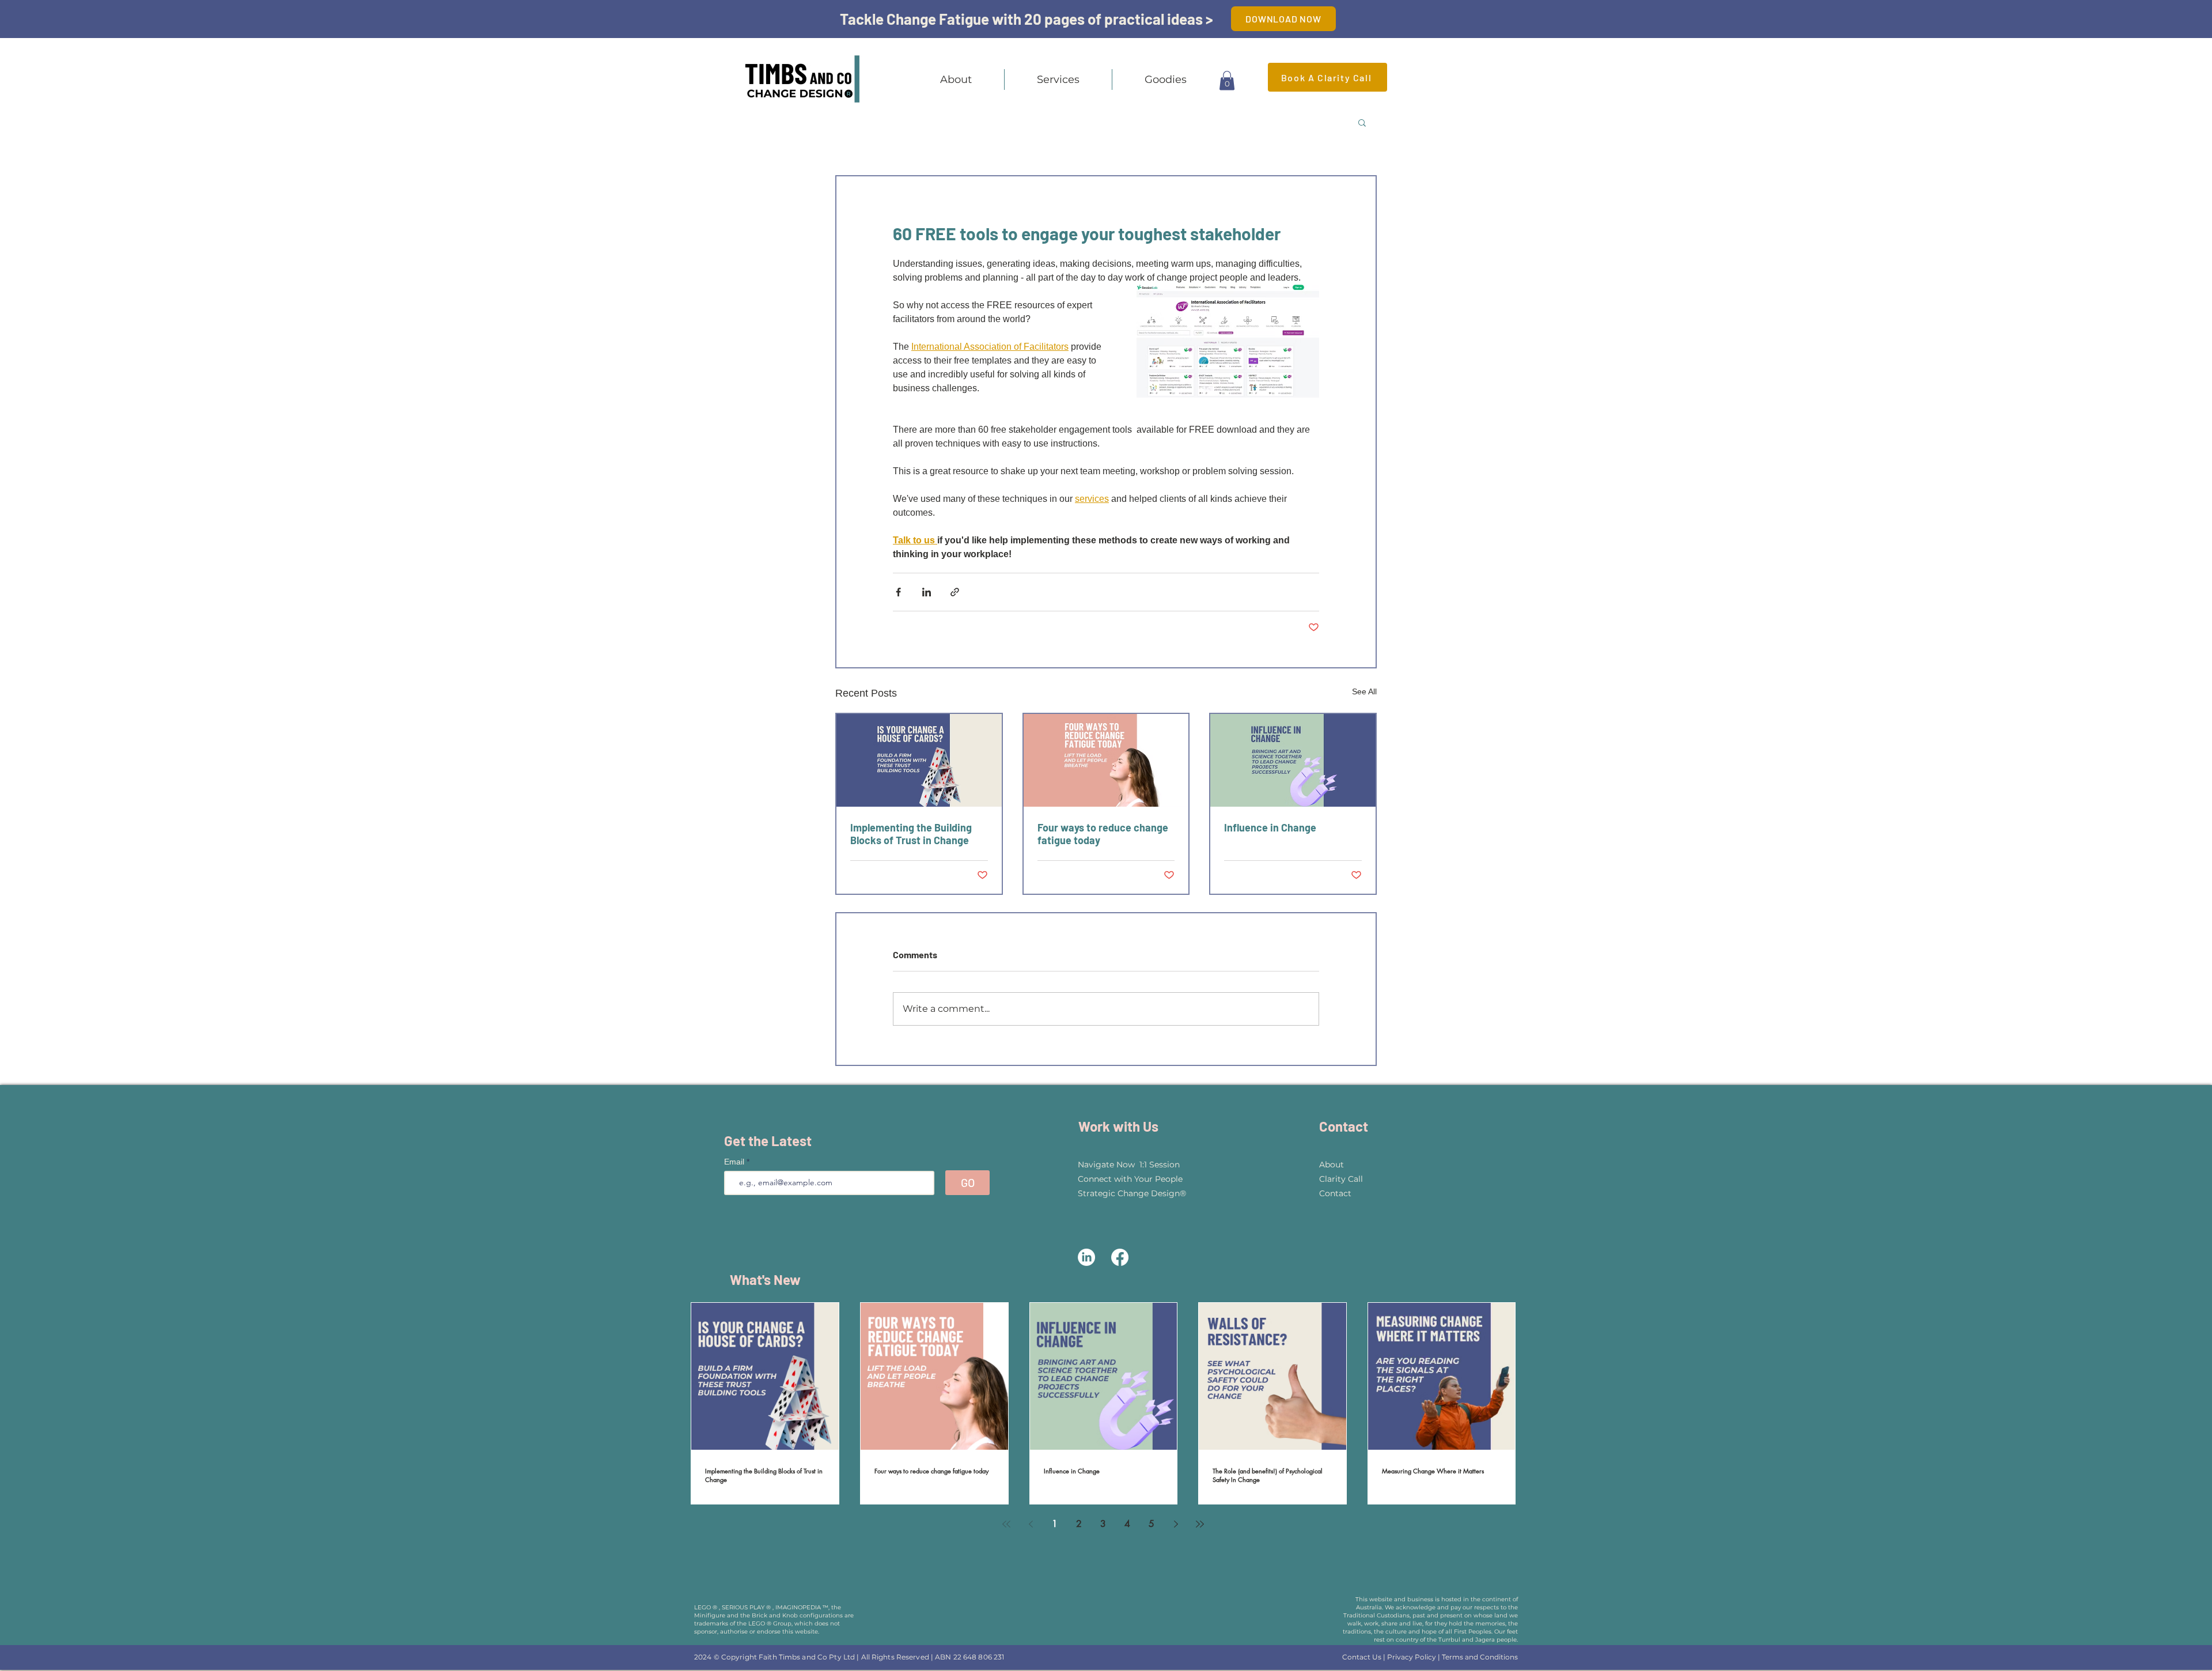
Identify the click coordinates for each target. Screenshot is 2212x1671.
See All (1364, 691)
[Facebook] (1120, 1257)
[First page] (1006, 1524)
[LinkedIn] (1086, 1257)
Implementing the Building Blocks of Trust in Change (911, 834)
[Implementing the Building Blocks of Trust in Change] (919, 760)
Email (735, 1162)
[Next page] (1176, 1524)
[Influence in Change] (1293, 760)
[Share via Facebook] (898, 592)
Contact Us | (1365, 1657)
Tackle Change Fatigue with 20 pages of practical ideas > (1027, 19)
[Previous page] (1031, 1524)
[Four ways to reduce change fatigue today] (1106, 760)
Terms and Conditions (1480, 1657)
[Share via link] (955, 592)
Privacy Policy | (1414, 1657)
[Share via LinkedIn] (927, 592)
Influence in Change (1270, 827)
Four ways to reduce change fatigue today (1103, 834)
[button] (1058, 80)
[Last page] (1200, 1524)
